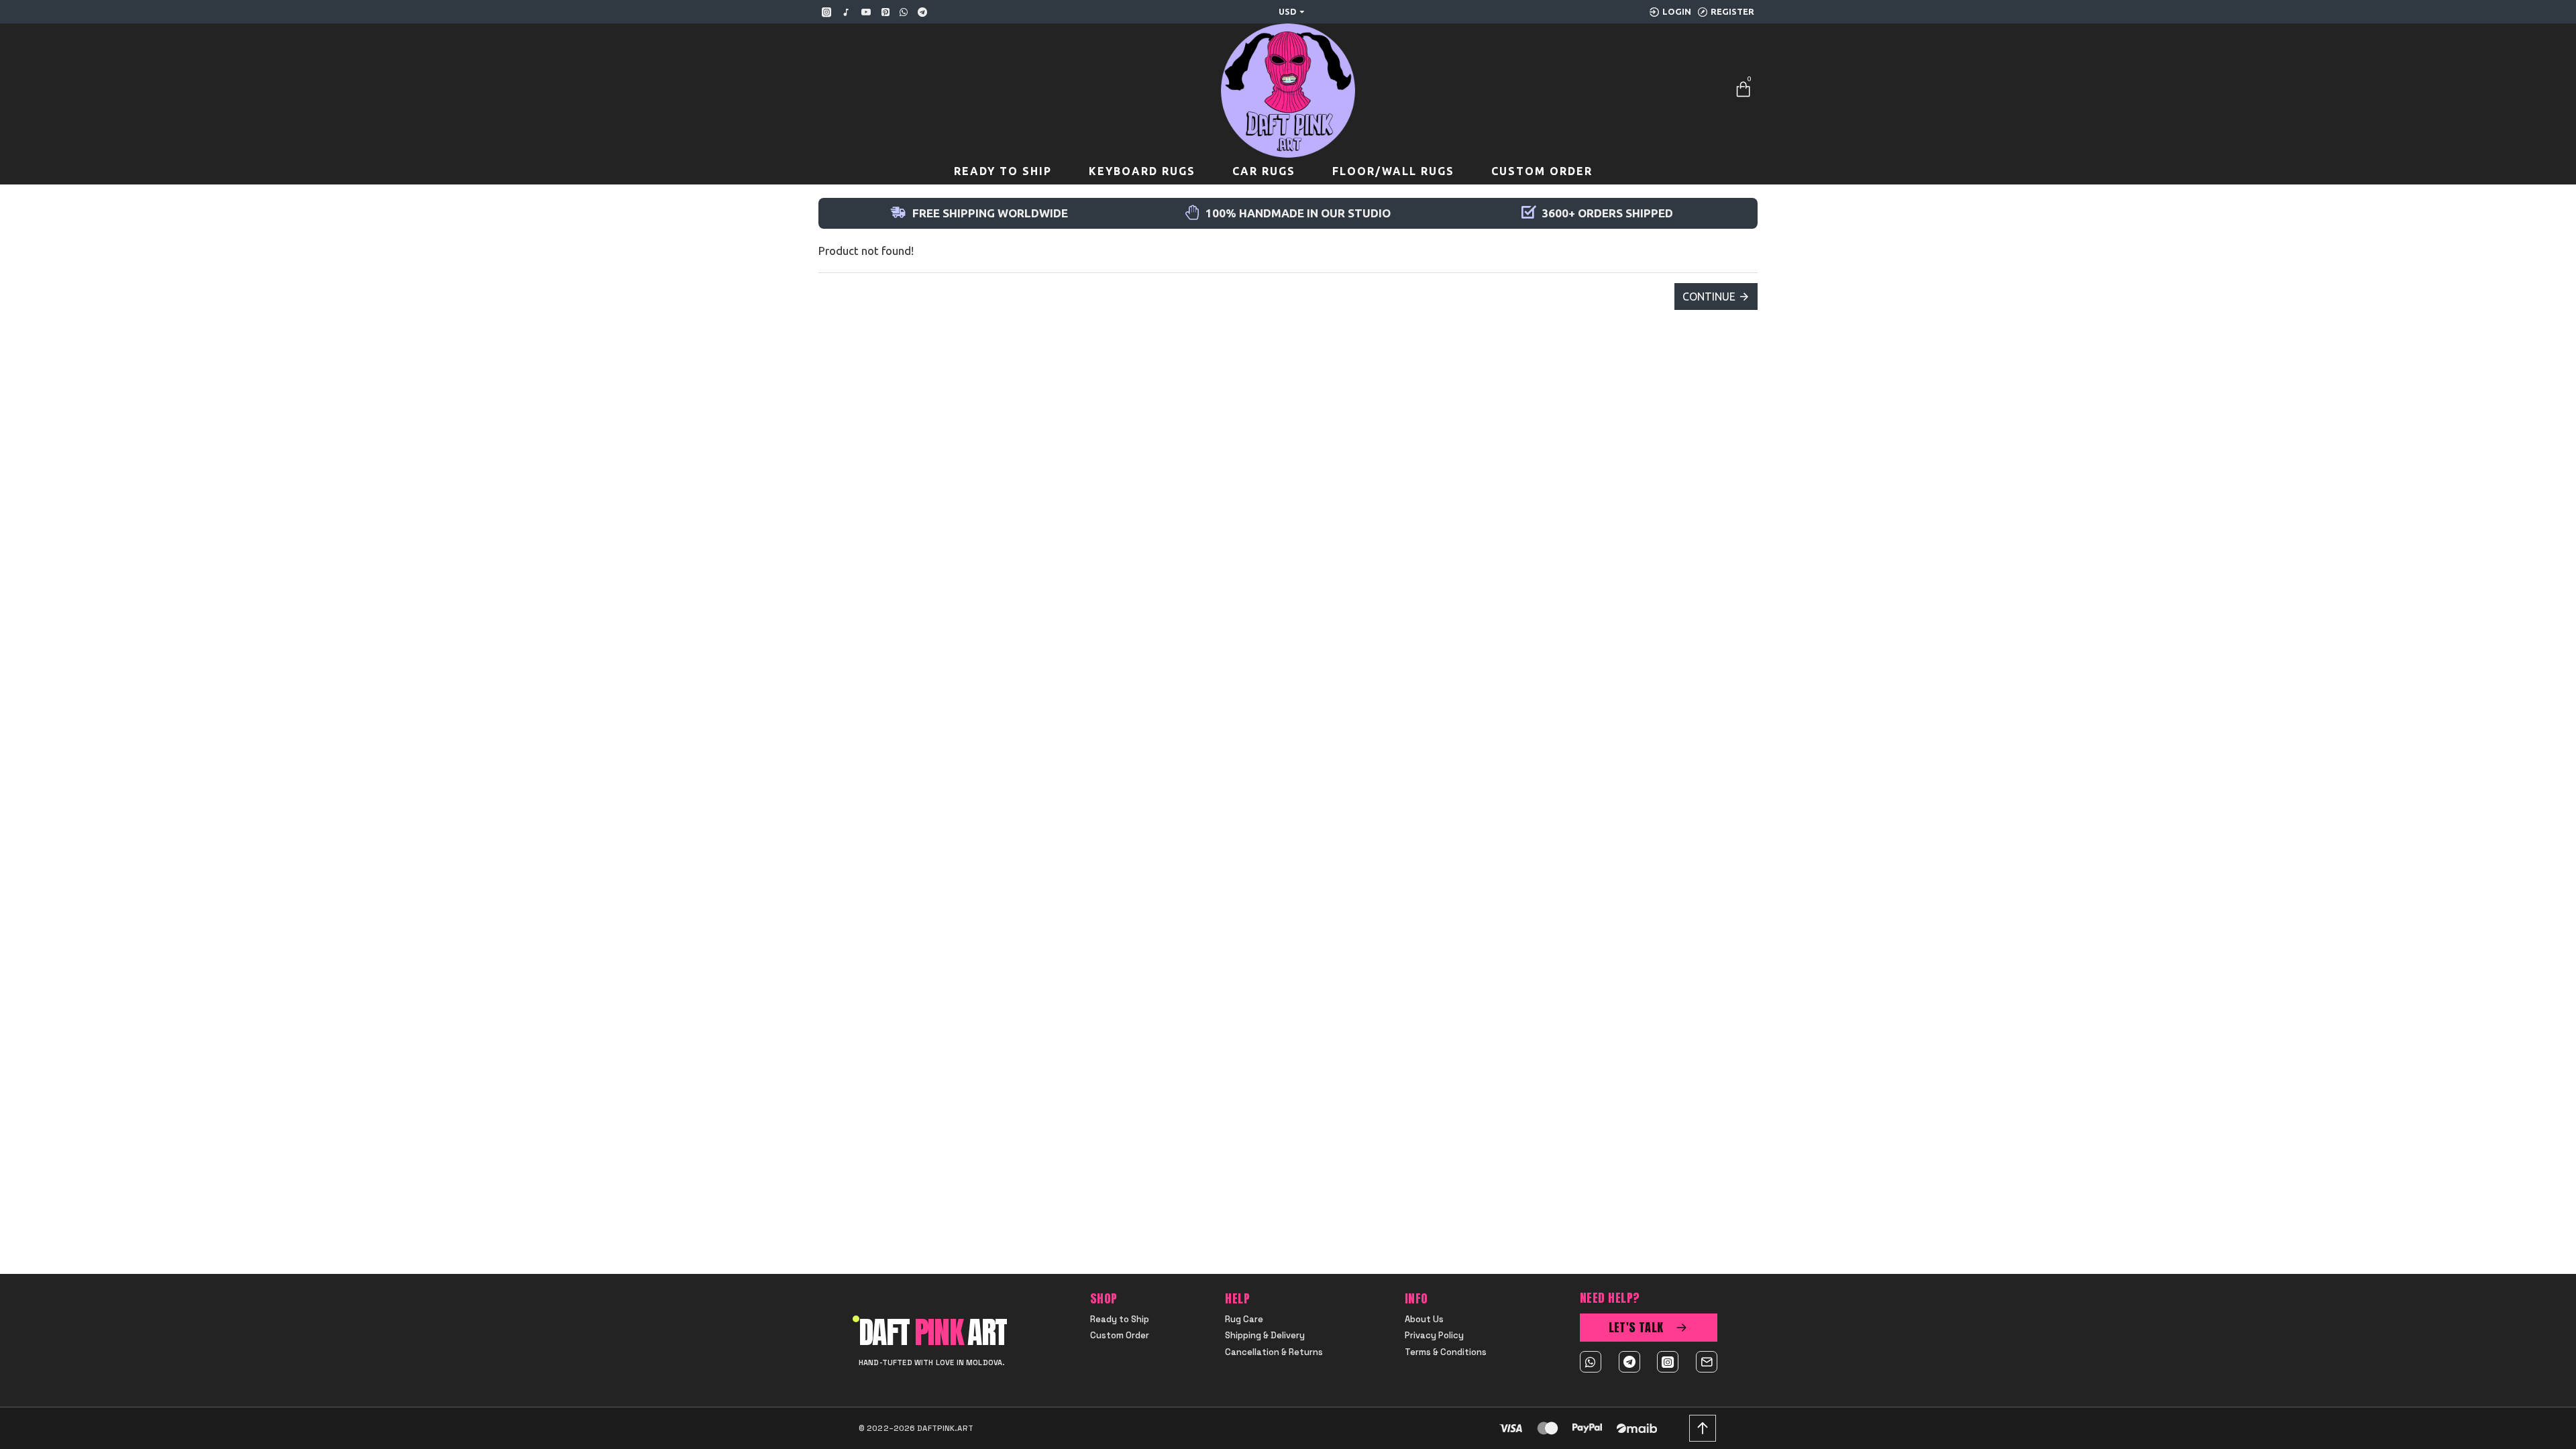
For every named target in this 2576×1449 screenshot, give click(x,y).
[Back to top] (1703, 1428)
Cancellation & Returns (1274, 1352)
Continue (1709, 297)
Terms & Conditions (1446, 1352)
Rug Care (1244, 1320)
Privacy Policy (1434, 1336)
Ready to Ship (1120, 1320)
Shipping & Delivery (1265, 1336)
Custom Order (1120, 1336)
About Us (1424, 1320)
